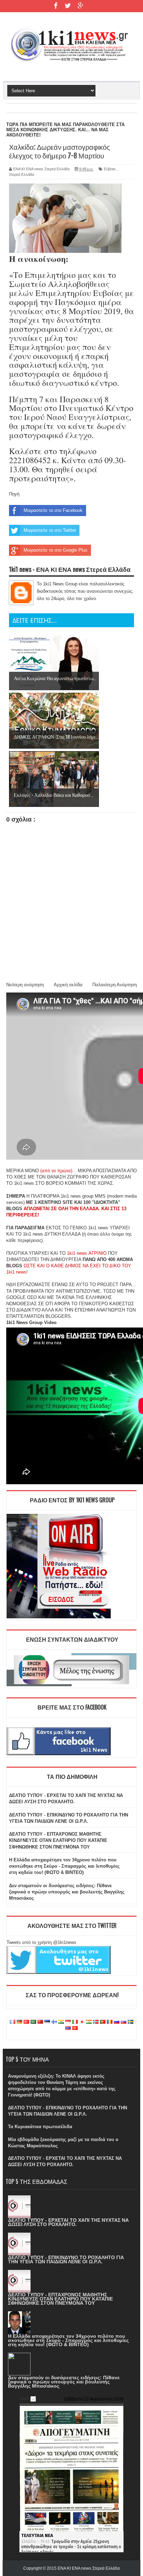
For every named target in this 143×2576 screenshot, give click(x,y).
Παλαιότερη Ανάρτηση (115, 985)
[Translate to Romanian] (110, 2022)
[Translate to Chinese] (40, 2022)
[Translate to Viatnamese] (75, 2028)
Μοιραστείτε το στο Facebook (53, 510)
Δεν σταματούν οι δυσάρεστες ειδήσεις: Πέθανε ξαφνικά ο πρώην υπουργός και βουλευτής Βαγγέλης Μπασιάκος (67, 1892)
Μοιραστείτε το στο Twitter (50, 530)
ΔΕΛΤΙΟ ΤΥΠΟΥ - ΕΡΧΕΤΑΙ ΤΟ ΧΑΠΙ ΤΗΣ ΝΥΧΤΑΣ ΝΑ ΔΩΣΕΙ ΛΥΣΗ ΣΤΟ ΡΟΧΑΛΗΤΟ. (68, 2222)
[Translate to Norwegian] (96, 2022)
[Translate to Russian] (117, 2022)
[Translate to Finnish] (54, 2022)
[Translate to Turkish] (26, 2022)
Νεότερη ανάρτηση (25, 985)
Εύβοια (110, 169)
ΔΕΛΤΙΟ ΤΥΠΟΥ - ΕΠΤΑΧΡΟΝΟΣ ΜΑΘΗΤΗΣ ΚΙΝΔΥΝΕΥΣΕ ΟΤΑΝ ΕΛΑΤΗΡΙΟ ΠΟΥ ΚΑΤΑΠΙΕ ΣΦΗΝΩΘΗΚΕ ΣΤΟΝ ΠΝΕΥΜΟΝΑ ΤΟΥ (58, 1840)
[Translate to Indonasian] (68, 2022)
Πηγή (14, 494)
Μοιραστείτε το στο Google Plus (56, 550)
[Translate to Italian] (75, 2022)
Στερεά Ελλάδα (22, 174)
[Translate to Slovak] (124, 2022)
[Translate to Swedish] (131, 2022)
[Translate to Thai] (68, 2028)
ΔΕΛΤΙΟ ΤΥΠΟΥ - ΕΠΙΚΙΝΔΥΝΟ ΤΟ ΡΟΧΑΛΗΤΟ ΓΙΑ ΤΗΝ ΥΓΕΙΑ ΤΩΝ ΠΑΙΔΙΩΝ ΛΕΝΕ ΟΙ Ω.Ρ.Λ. (66, 2259)
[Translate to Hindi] (61, 2022)
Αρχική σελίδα (68, 985)
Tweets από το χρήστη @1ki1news (41, 1942)
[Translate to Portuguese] (103, 2022)
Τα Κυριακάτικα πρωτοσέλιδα (40, 2127)
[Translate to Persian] (89, 2022)
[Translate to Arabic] (33, 2022)
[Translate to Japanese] (82, 2022)
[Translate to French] (12, 2022)
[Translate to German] (19, 2022)
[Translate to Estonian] (47, 2022)
